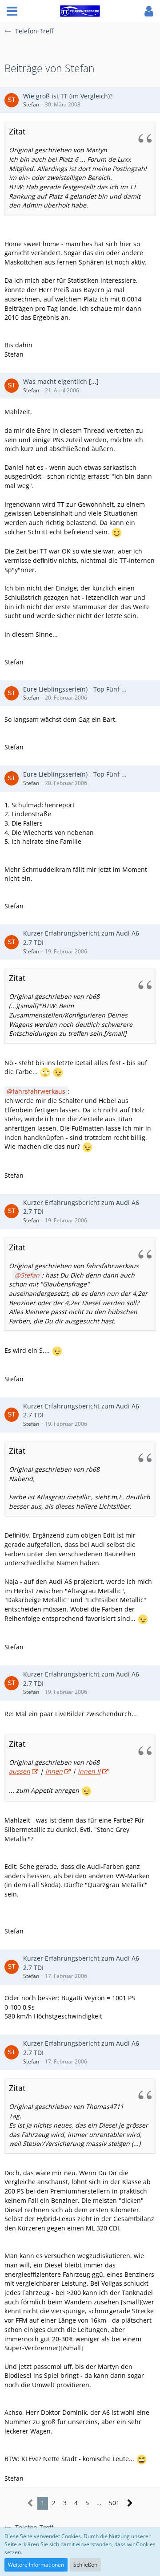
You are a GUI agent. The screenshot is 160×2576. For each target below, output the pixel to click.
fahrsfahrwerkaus (39, 1091)
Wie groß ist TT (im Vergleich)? (68, 96)
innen (54, 1771)
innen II (89, 1771)
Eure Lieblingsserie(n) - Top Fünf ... (75, 689)
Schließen (85, 2565)
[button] (12, 11)
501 (114, 2503)
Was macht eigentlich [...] (61, 381)
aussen (20, 1771)
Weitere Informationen (36, 2565)
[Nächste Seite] (130, 2503)
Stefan (31, 104)
